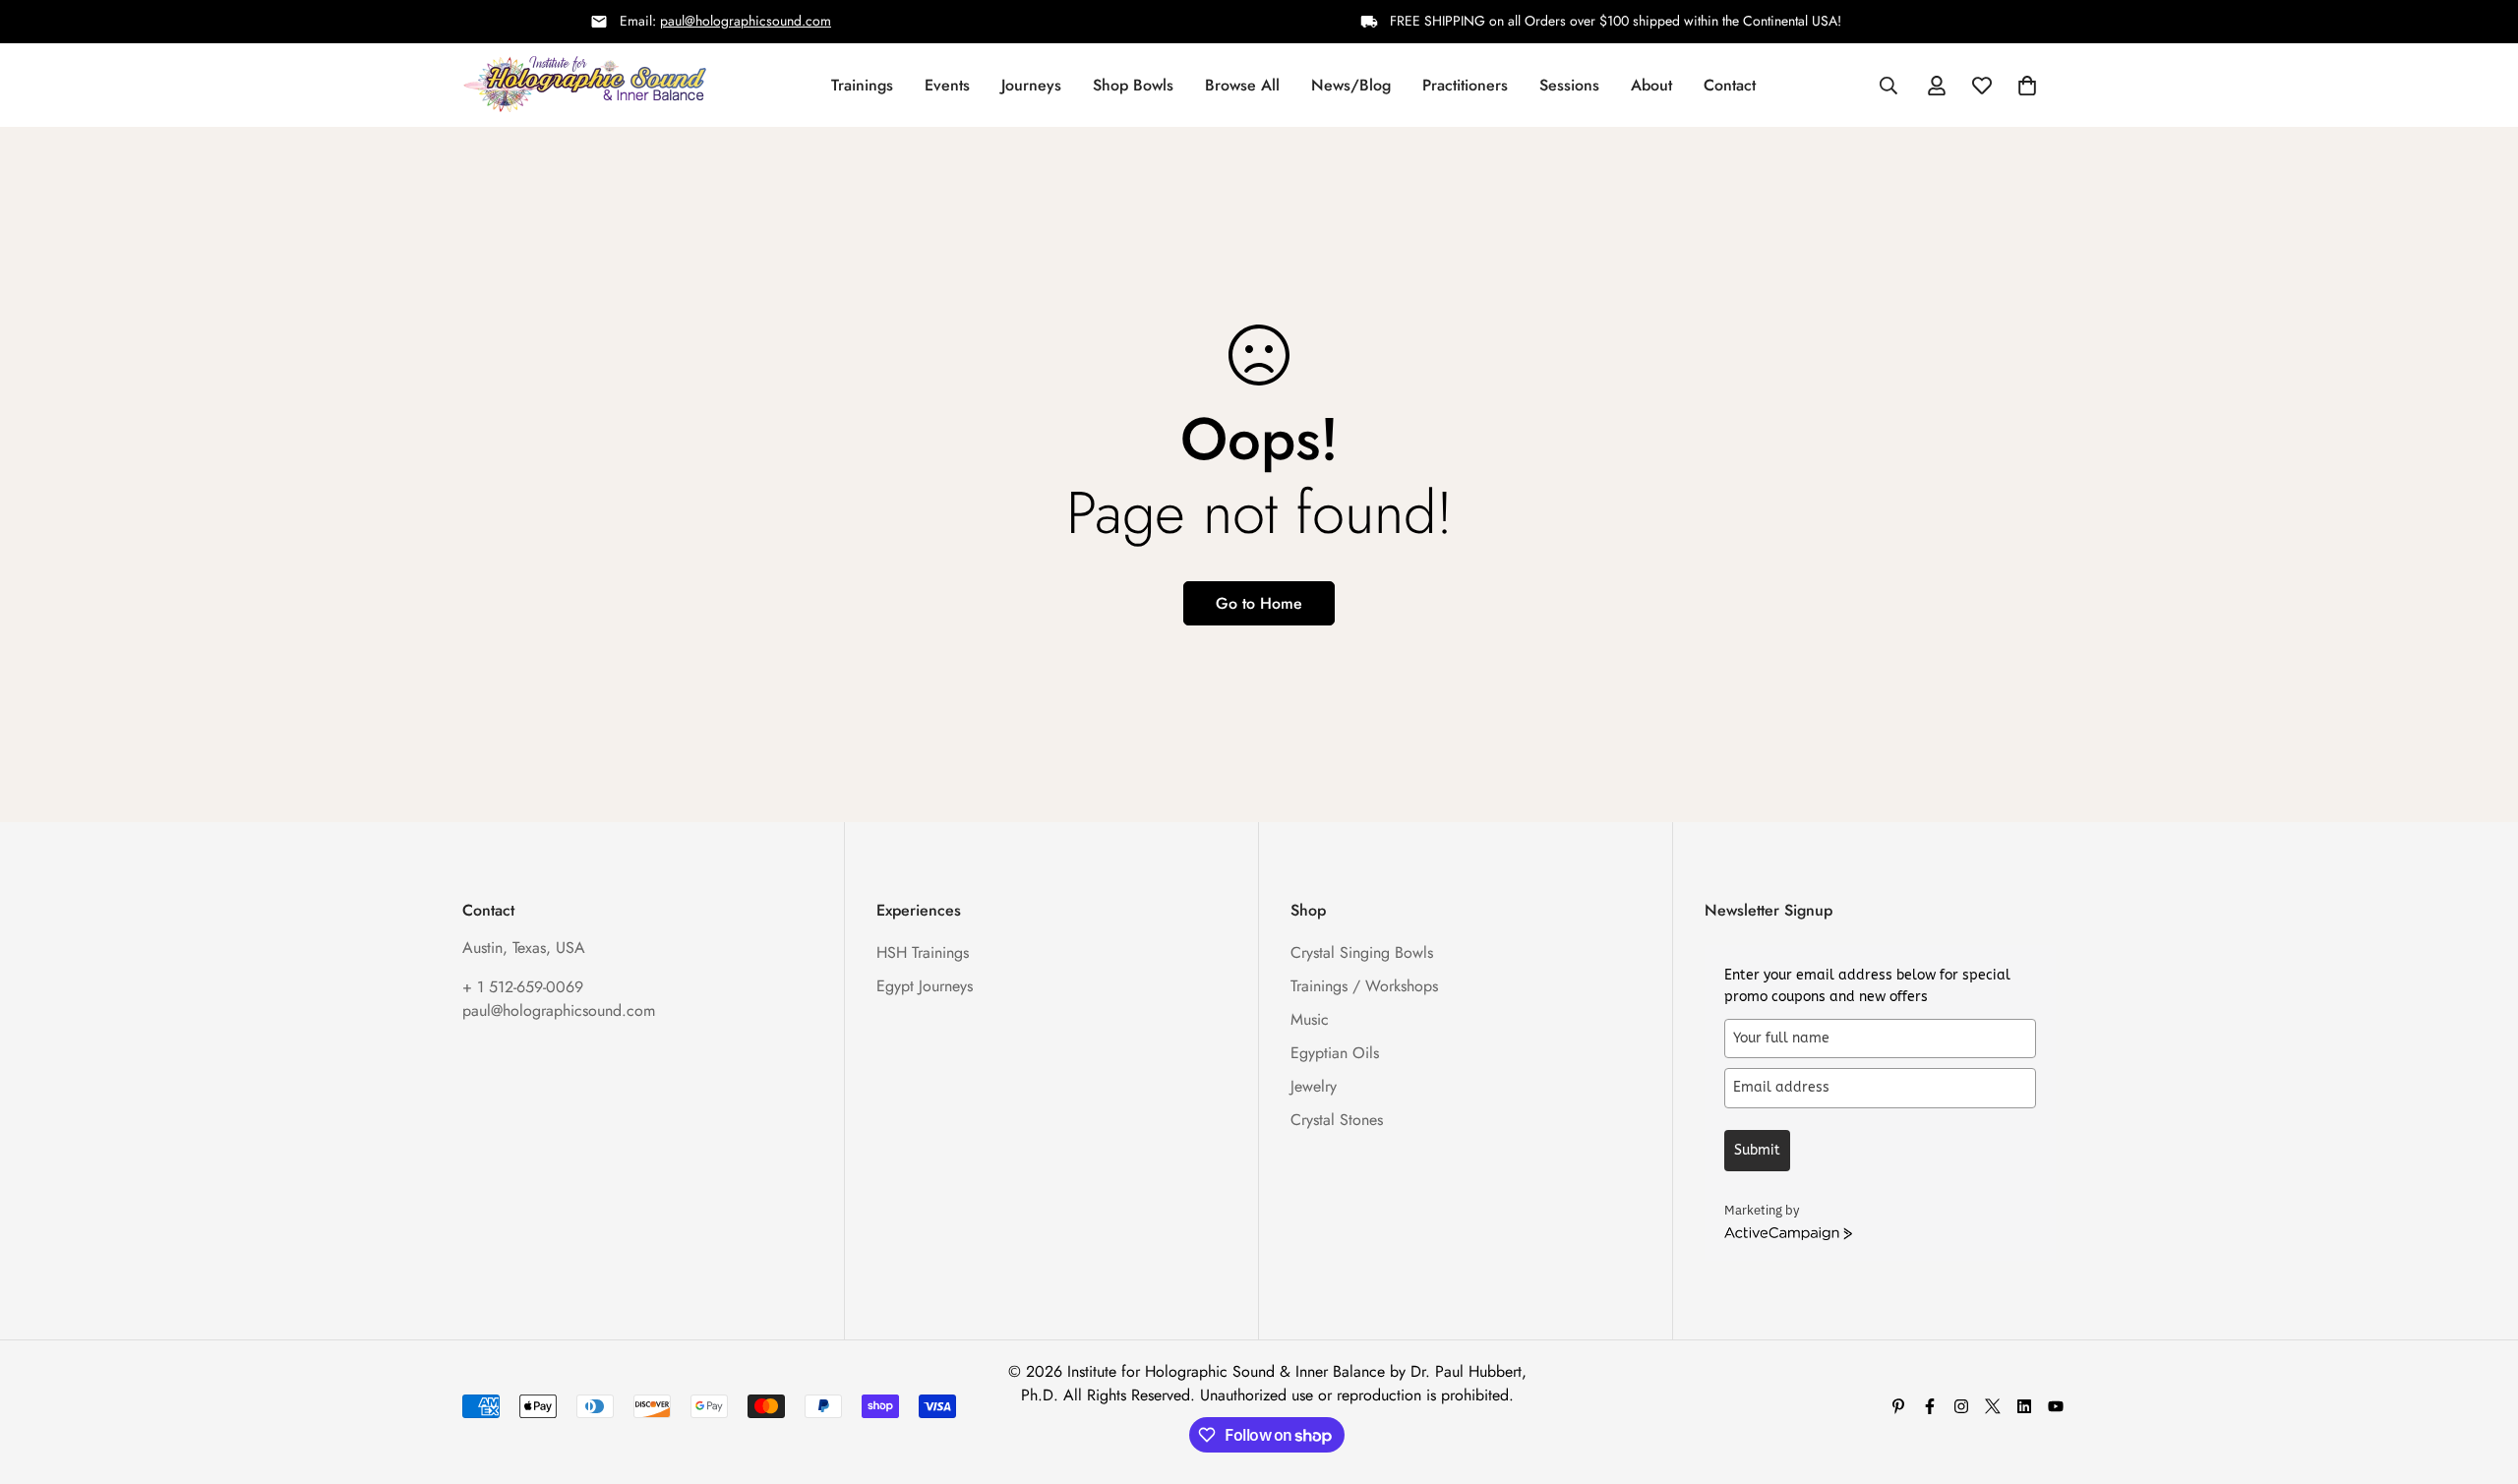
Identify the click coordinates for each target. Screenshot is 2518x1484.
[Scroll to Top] (2480, 1377)
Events (947, 84)
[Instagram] (1961, 1406)
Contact (1730, 84)
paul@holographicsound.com (746, 21)
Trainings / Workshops (1364, 986)
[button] (2027, 85)
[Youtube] (2056, 1406)
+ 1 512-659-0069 (523, 987)
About (1651, 84)
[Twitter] (1993, 1406)
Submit (1757, 1150)
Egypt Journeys (925, 986)
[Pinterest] (1898, 1406)
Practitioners (1465, 84)
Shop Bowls (1133, 84)
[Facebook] (1930, 1406)
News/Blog (1351, 84)
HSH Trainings (923, 952)
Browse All (1242, 84)
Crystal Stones (1337, 1120)
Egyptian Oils (1335, 1053)
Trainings (862, 84)
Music (1310, 1019)
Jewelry (1314, 1086)
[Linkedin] (2024, 1406)
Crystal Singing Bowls (1362, 952)
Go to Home (1259, 603)
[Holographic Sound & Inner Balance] (585, 85)
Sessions (1569, 84)
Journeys (1031, 84)
